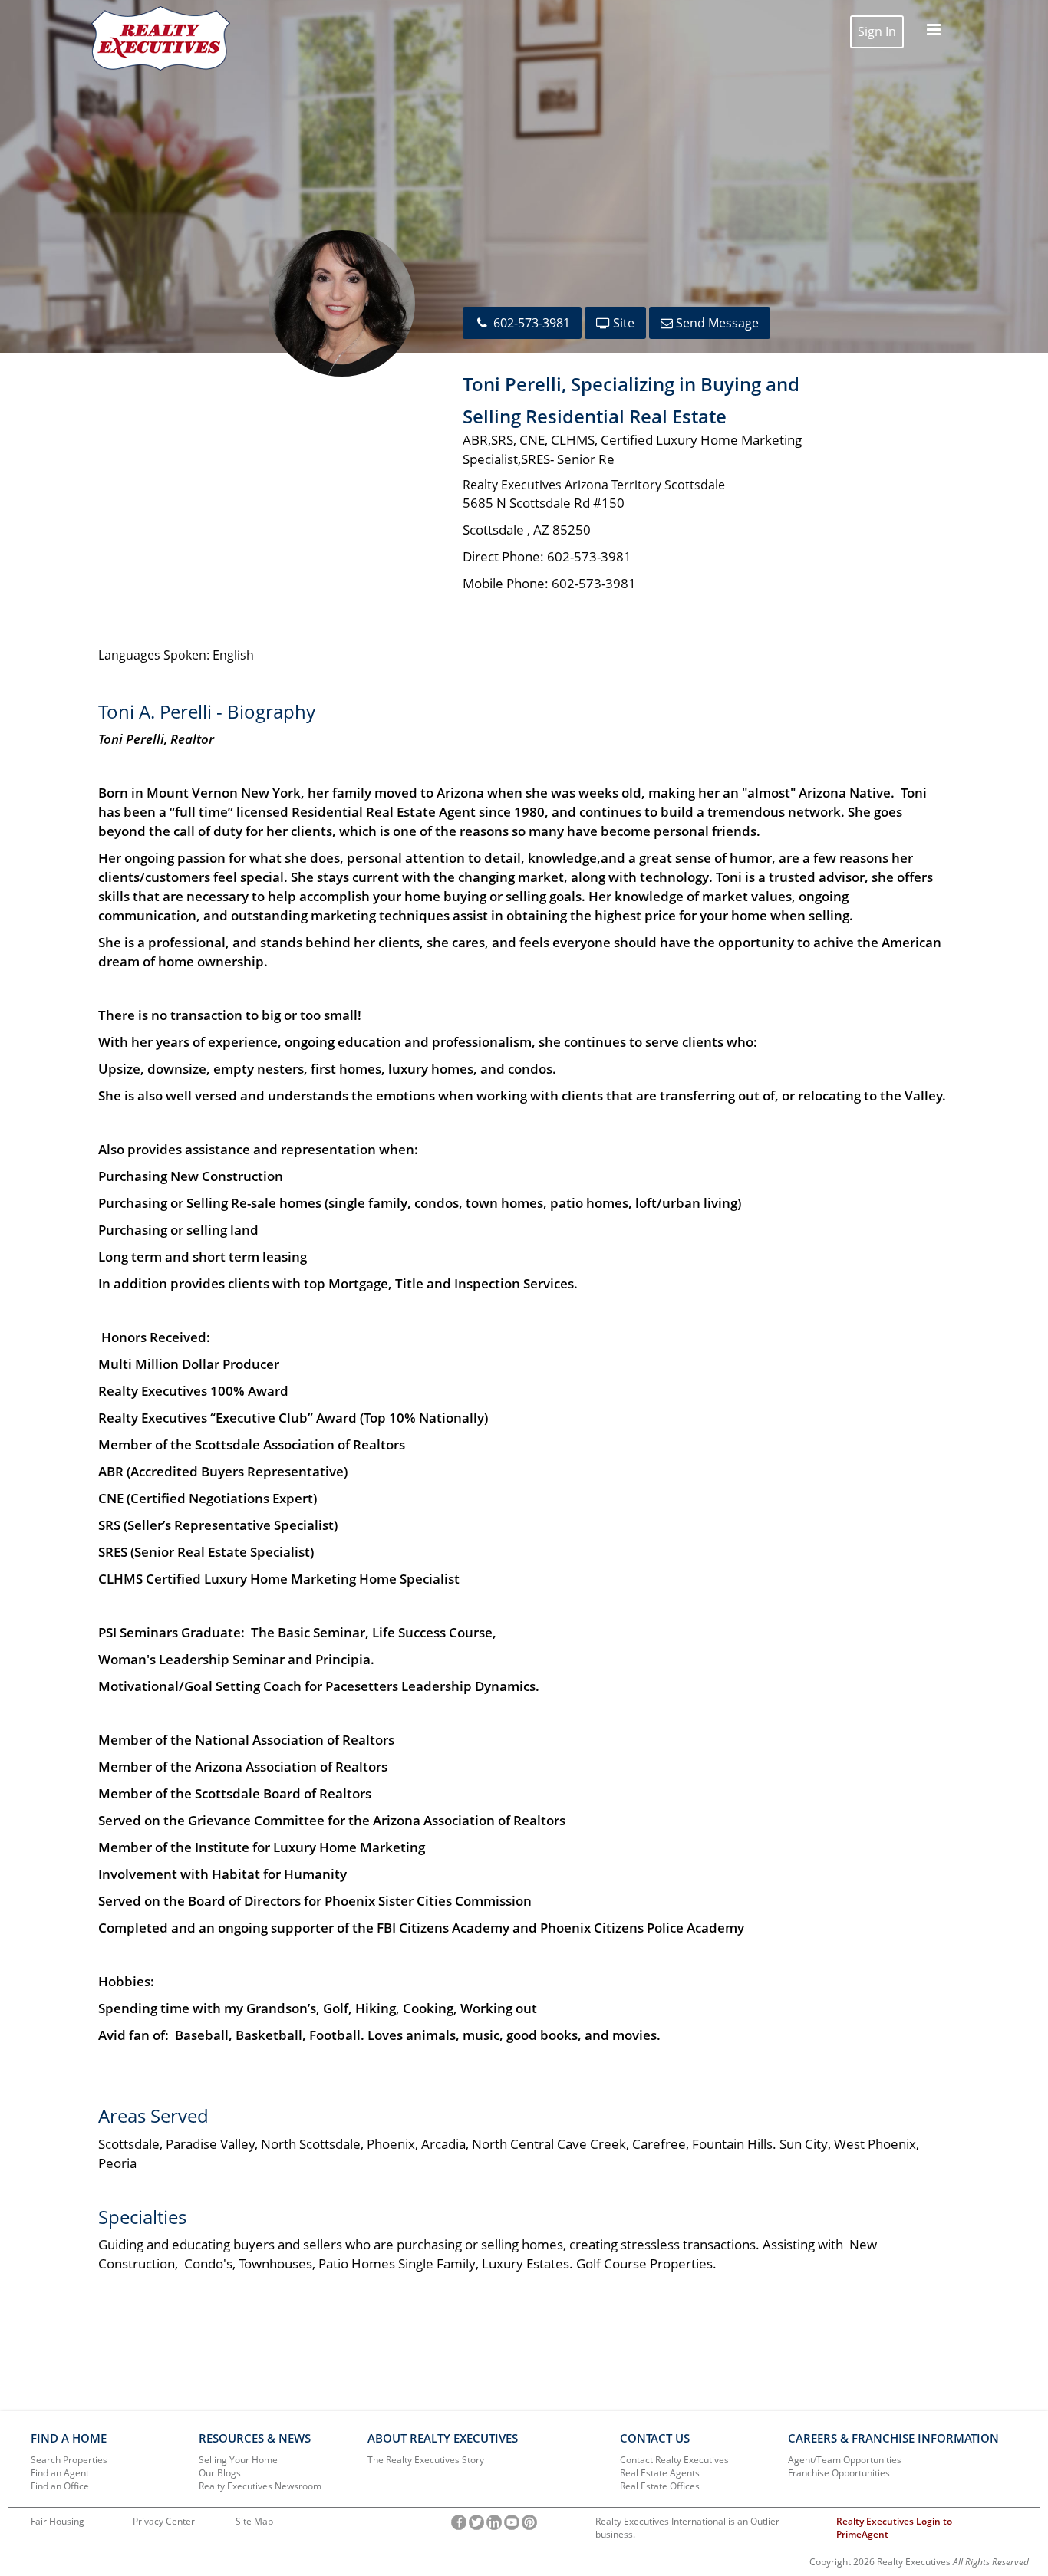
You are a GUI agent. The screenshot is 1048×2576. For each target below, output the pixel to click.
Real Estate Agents (660, 2473)
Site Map (254, 2521)
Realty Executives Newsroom (260, 2486)
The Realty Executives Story (426, 2460)
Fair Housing (58, 2521)
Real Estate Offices (660, 2486)
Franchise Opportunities (839, 2473)
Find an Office (60, 2486)
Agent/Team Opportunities (845, 2460)
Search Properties (69, 2460)
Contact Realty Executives (674, 2460)
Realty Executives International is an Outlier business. (687, 2528)
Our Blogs (220, 2473)
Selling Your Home (238, 2460)
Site (622, 323)
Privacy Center (164, 2521)
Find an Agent (60, 2473)
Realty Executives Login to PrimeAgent (894, 2528)
